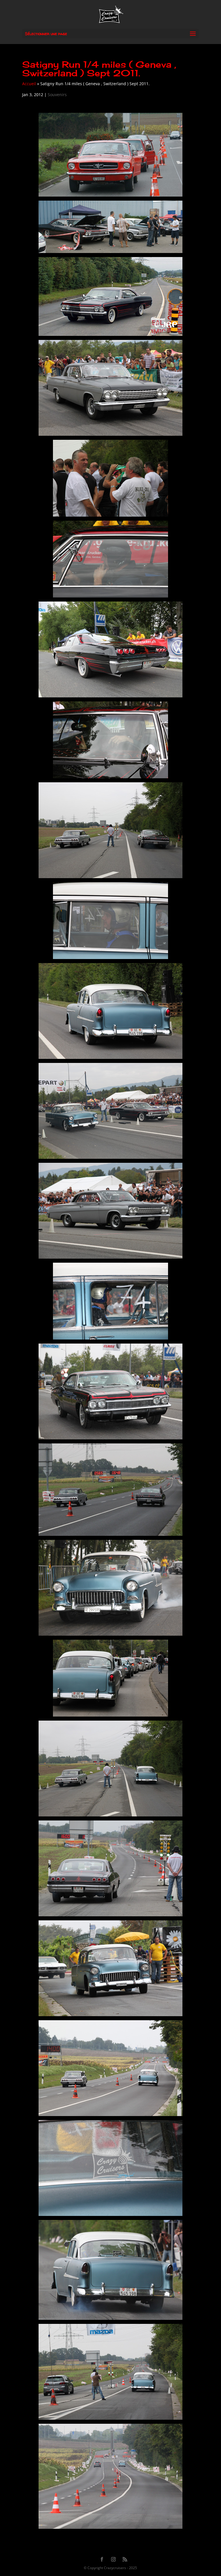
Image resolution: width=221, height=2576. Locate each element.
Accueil (29, 84)
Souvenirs (57, 95)
